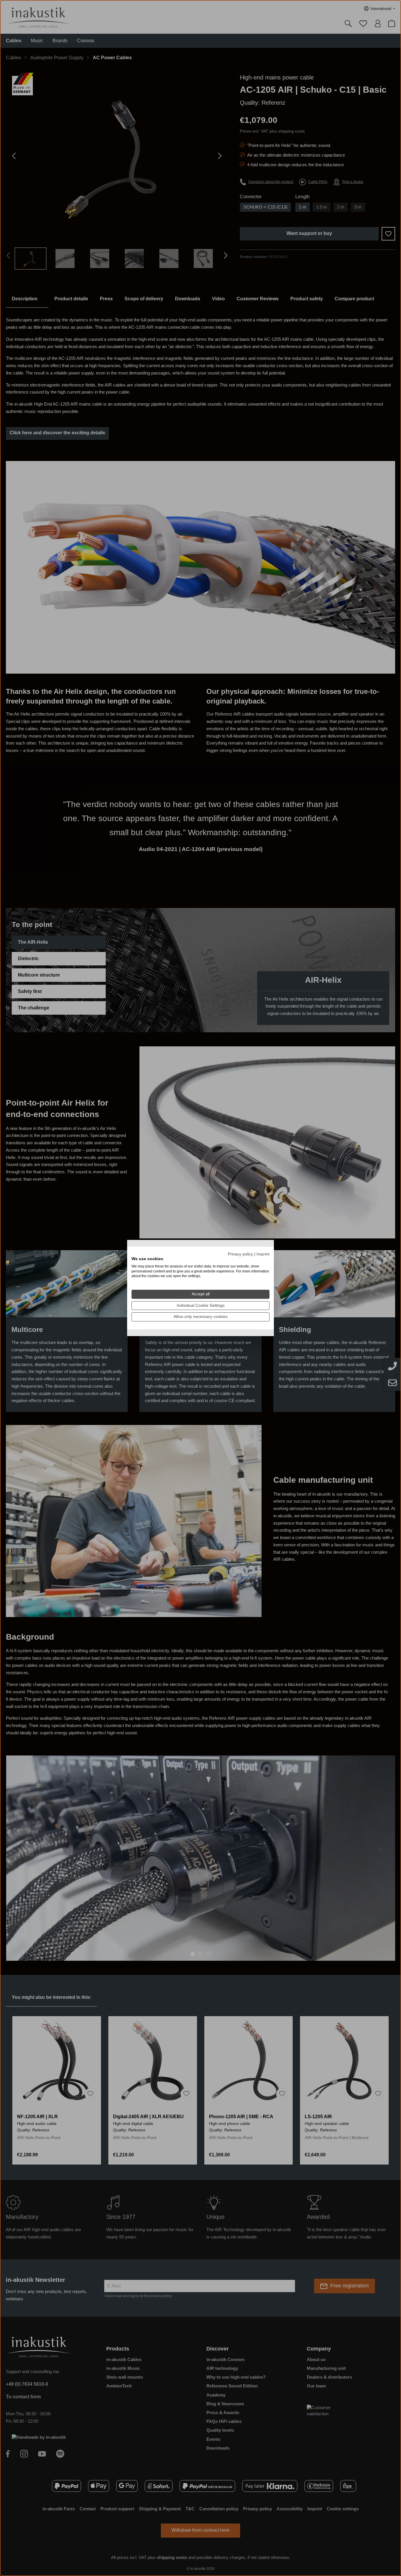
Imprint (263, 1254)
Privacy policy (240, 1254)
